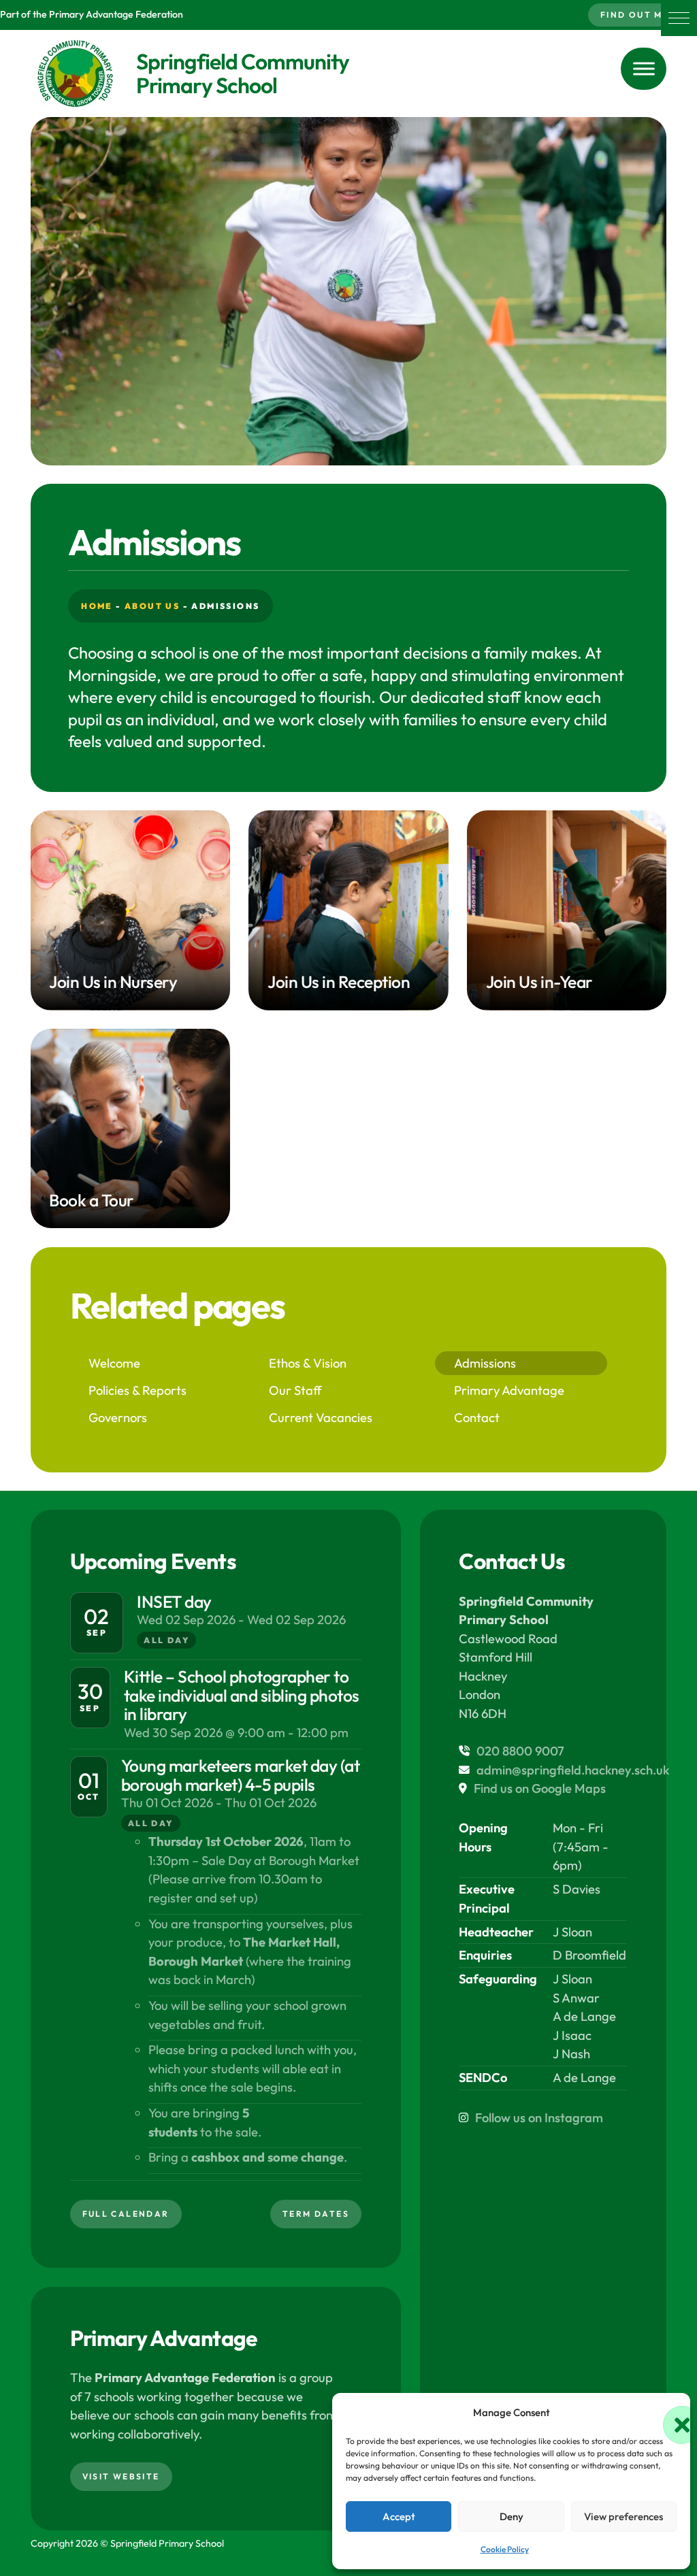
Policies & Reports (137, 1390)
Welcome (114, 1363)
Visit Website (121, 2476)
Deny (512, 2516)
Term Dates (316, 2214)
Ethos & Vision (308, 1363)
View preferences (623, 2516)
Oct (89, 1797)
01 (89, 1780)
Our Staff (295, 1390)
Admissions (485, 1363)
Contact (477, 1418)
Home (97, 606)
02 (96, 1616)
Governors (118, 1418)
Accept (399, 2516)
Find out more (643, 15)
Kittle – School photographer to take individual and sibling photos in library (242, 1695)
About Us (152, 606)
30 (90, 1691)
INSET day (174, 1601)
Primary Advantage (509, 1390)
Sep (97, 1633)
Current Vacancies (321, 1418)
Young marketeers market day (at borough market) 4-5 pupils (241, 1775)
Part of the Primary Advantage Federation (92, 14)
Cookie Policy (505, 2549)
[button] (679, 18)
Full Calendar (126, 2214)
